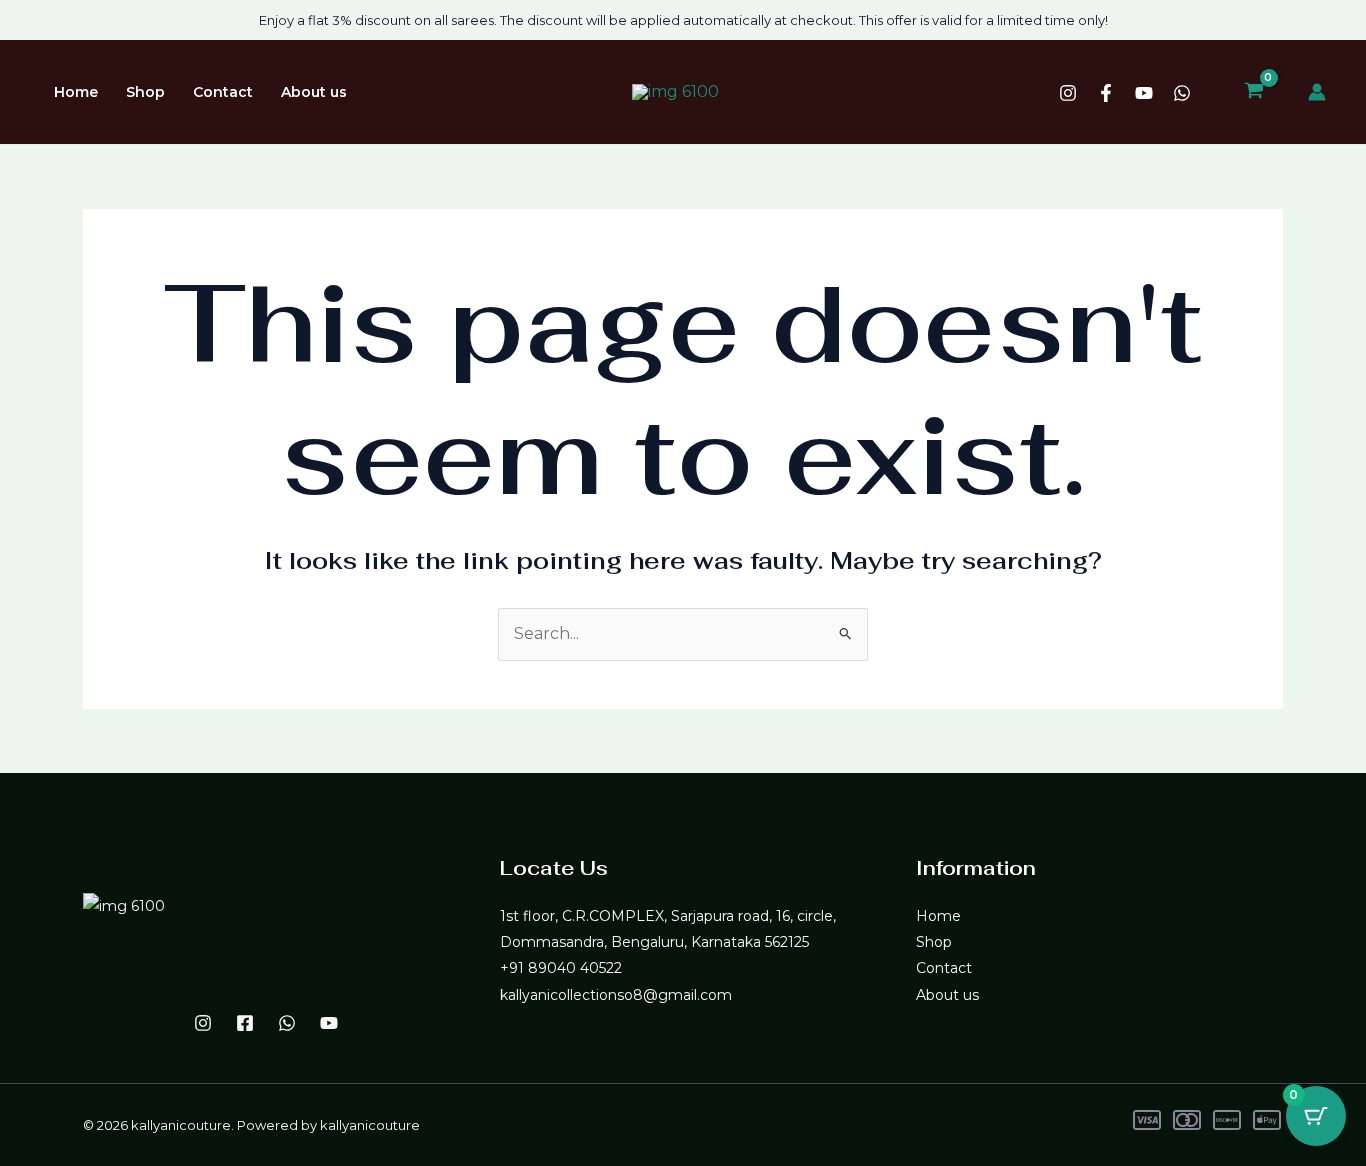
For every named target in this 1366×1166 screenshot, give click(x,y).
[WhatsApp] (1182, 93)
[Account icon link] (1317, 92)
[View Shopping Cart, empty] (1253, 92)
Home (76, 92)
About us (314, 92)
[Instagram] (1068, 93)
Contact (223, 92)
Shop (145, 92)
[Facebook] (1106, 93)
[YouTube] (1144, 93)
